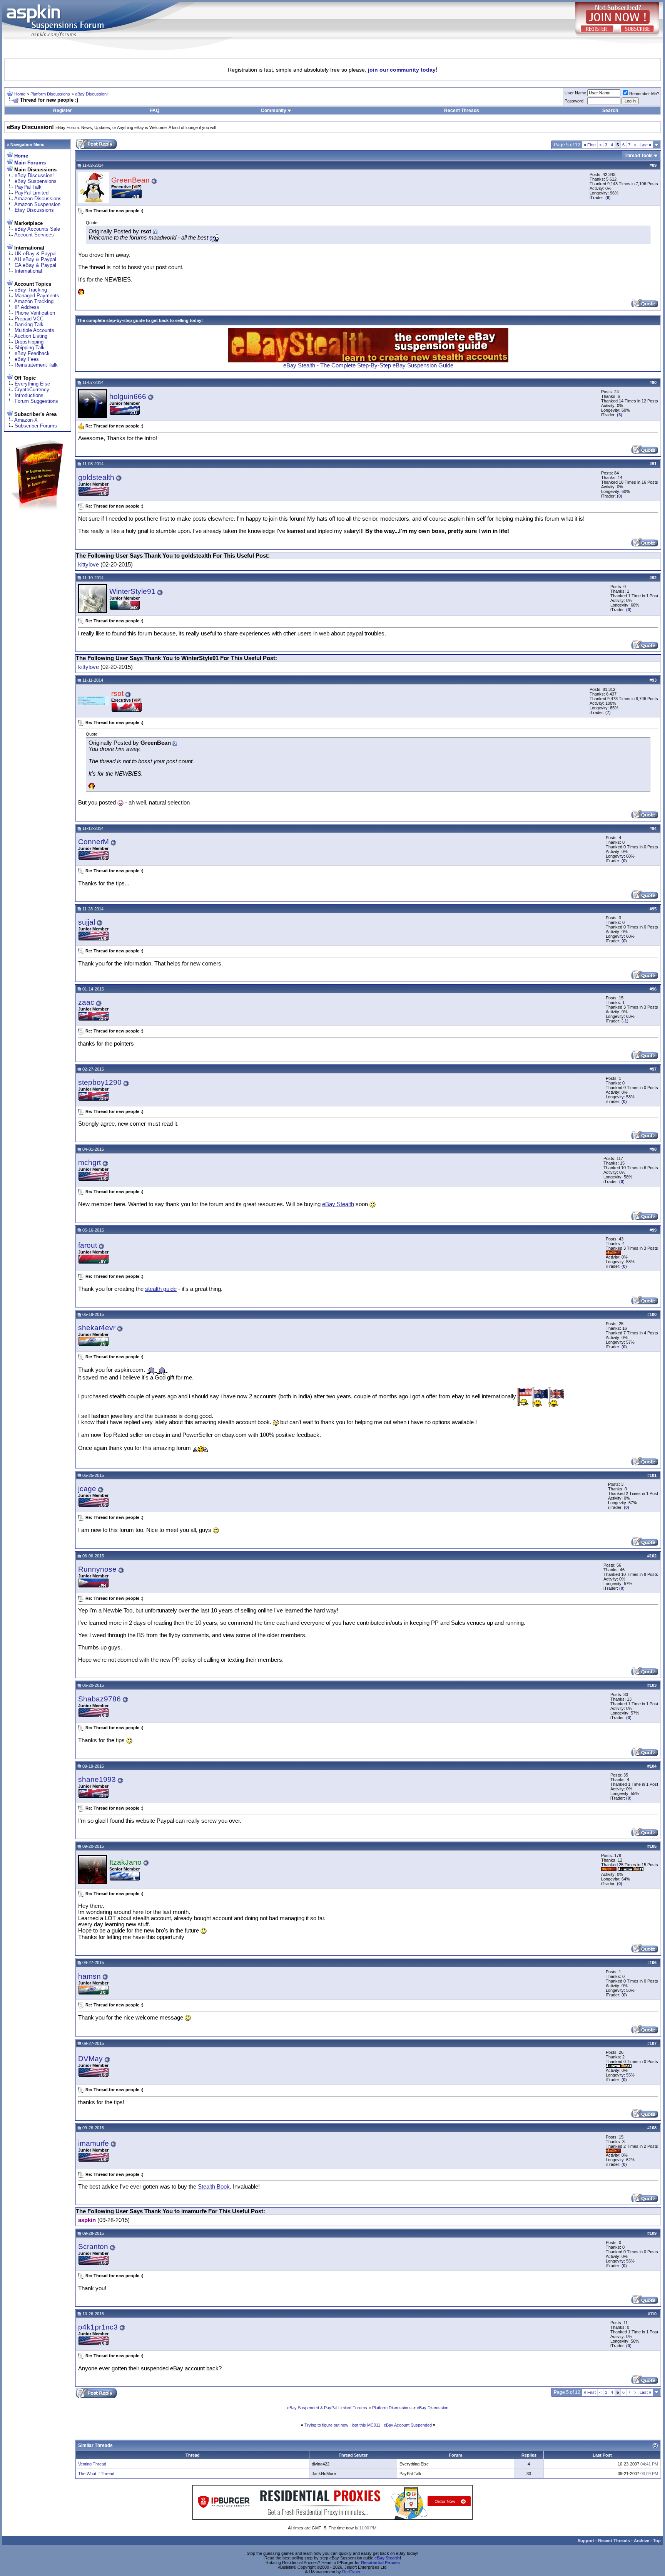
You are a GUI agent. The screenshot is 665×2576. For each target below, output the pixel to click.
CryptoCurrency (32, 390)
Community (274, 111)
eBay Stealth (338, 1204)
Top (657, 2541)
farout (88, 1245)
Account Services (34, 235)
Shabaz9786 (99, 1699)
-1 (625, 1021)
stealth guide (161, 1289)
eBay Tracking (31, 290)
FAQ (155, 111)
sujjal (87, 922)
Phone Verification (35, 313)
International (28, 271)
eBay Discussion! (91, 94)
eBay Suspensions (36, 181)
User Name (575, 93)
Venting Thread (92, 2464)
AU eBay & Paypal (35, 259)
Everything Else (32, 384)
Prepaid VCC (29, 319)
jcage (87, 1489)
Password (574, 101)
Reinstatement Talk (36, 365)
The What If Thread (96, 2474)
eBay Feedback (32, 353)
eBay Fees (27, 359)
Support (586, 2541)
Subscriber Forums (36, 426)
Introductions (29, 395)
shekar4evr (97, 1328)
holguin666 (128, 396)
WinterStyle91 (132, 591)
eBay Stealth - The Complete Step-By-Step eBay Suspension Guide (368, 365)
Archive (642, 2541)
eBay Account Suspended (408, 2425)
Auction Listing (31, 336)
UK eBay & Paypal (36, 254)
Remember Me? (644, 94)
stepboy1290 (100, 1082)
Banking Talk (29, 324)
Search (610, 111)
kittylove (89, 565)
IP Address (27, 307)
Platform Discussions (50, 94)
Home (20, 94)
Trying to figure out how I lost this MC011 (342, 2425)
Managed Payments (37, 296)
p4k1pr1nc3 (98, 2327)
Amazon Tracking (34, 301)
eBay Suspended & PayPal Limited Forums (327, 2408)
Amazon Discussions (38, 199)
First (590, 145)
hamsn (89, 1976)
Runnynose (97, 1569)
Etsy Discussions (34, 210)
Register (63, 111)
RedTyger (351, 2572)
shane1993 (97, 1779)
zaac (86, 1002)
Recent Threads (462, 111)
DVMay (90, 2059)
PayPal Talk (28, 187)
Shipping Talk (30, 348)
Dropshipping (29, 342)
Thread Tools (639, 156)
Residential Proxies (380, 2563)
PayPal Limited (32, 193)
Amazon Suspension (37, 204)
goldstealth (96, 477)
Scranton (93, 2247)
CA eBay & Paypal (35, 265)
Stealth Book (214, 2187)
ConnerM (94, 842)
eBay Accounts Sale (37, 229)
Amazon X (26, 420)
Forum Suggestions (36, 401)
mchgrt (89, 1162)
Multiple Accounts (34, 330)
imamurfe (94, 2143)
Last (645, 145)
